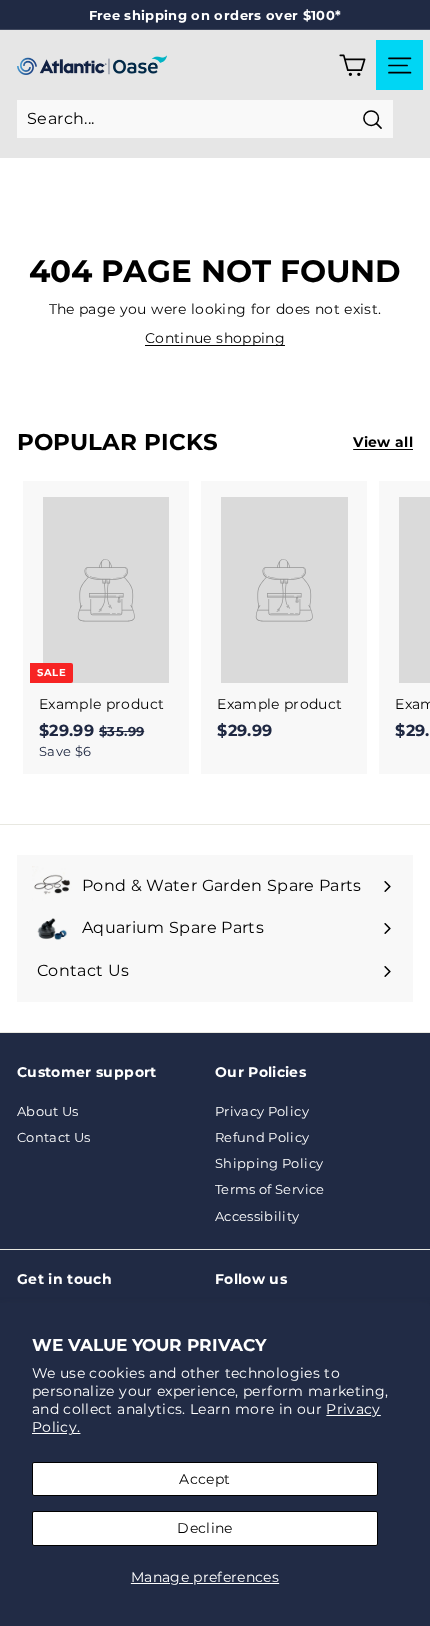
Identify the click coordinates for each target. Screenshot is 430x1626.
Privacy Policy (262, 1111)
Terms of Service (270, 1189)
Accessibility (257, 1216)
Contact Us (54, 1137)
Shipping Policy (269, 1163)
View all (383, 442)
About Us (48, 1111)
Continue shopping (215, 338)
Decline (204, 1528)
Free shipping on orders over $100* (215, 15)
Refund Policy (262, 1137)
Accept (204, 1479)
